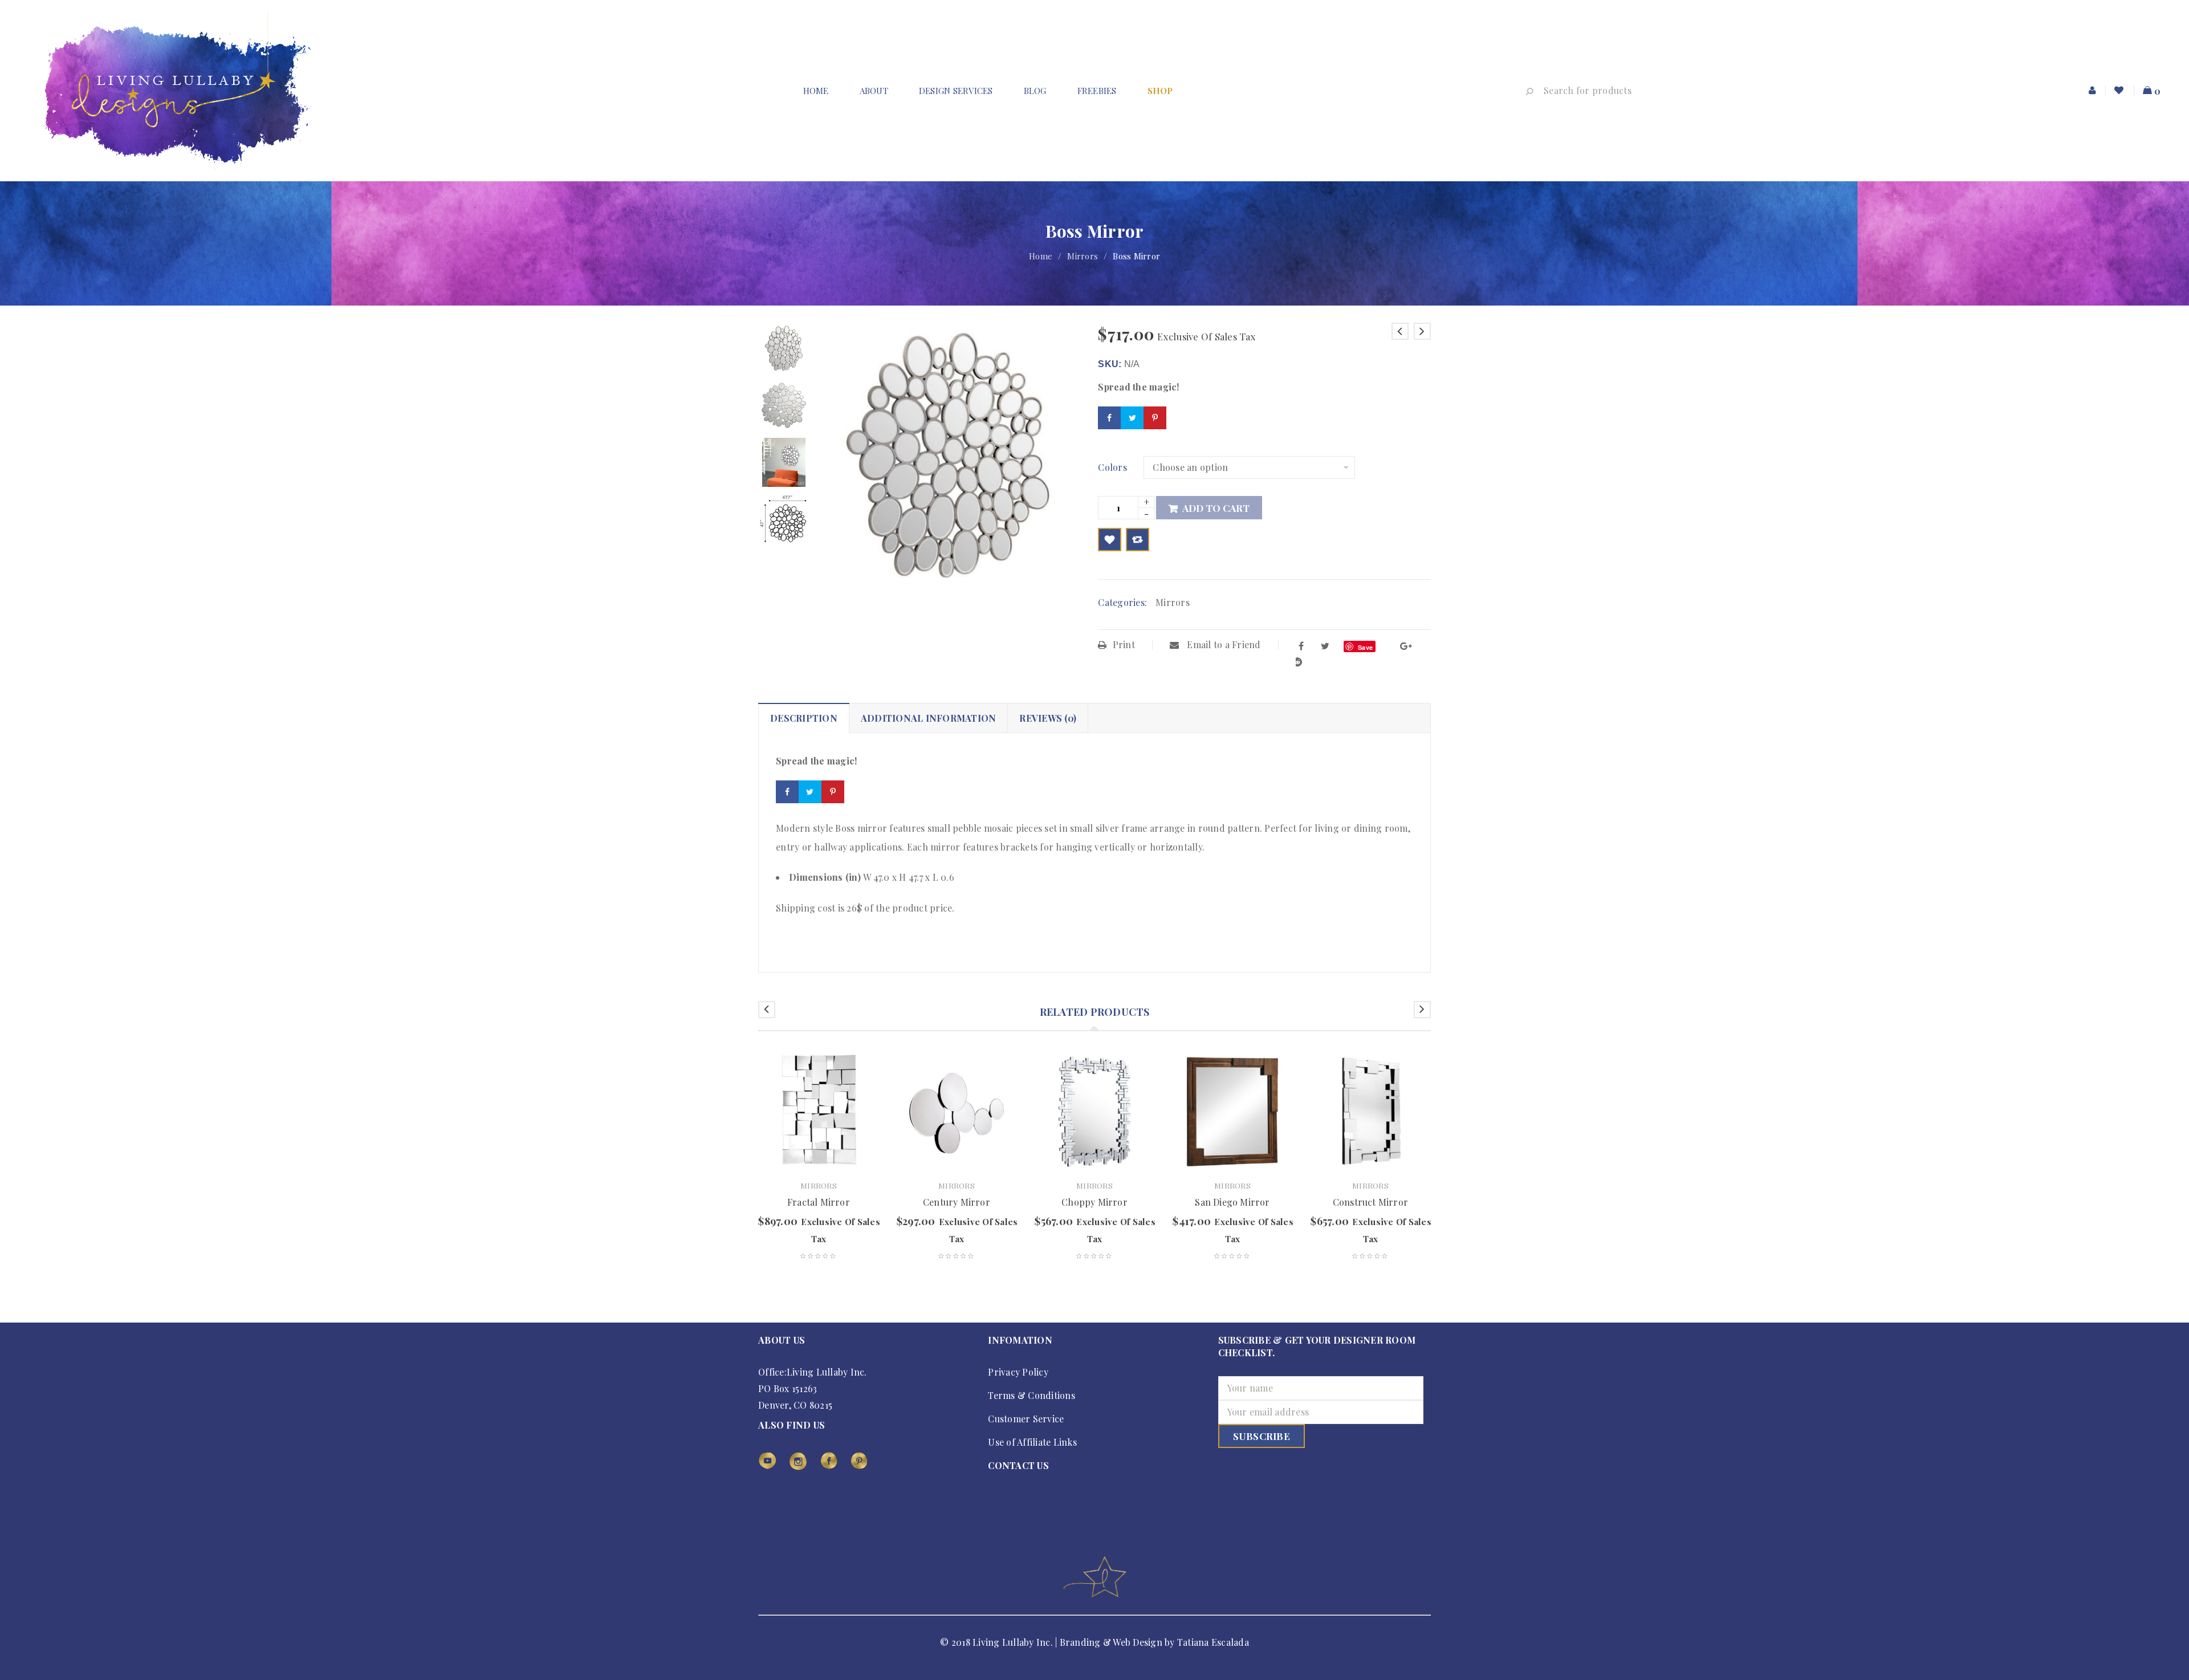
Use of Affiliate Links (1032, 1442)
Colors (1112, 467)
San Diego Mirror (1232, 1202)
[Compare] (1138, 540)
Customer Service (1026, 1419)
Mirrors (1083, 256)
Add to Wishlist (1110, 540)
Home (1041, 256)
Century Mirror (957, 1202)
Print (1124, 644)
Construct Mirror (1370, 1202)
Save (1365, 647)
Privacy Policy (1018, 1372)
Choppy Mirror (1094, 1202)
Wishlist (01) (2120, 91)
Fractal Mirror (819, 1202)
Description (804, 718)
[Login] (2093, 91)
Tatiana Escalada (1213, 1642)
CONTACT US (1018, 1465)
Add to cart (1216, 508)
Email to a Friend (1223, 644)
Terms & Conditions (1032, 1395)
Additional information (929, 718)
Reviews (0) (1048, 718)
